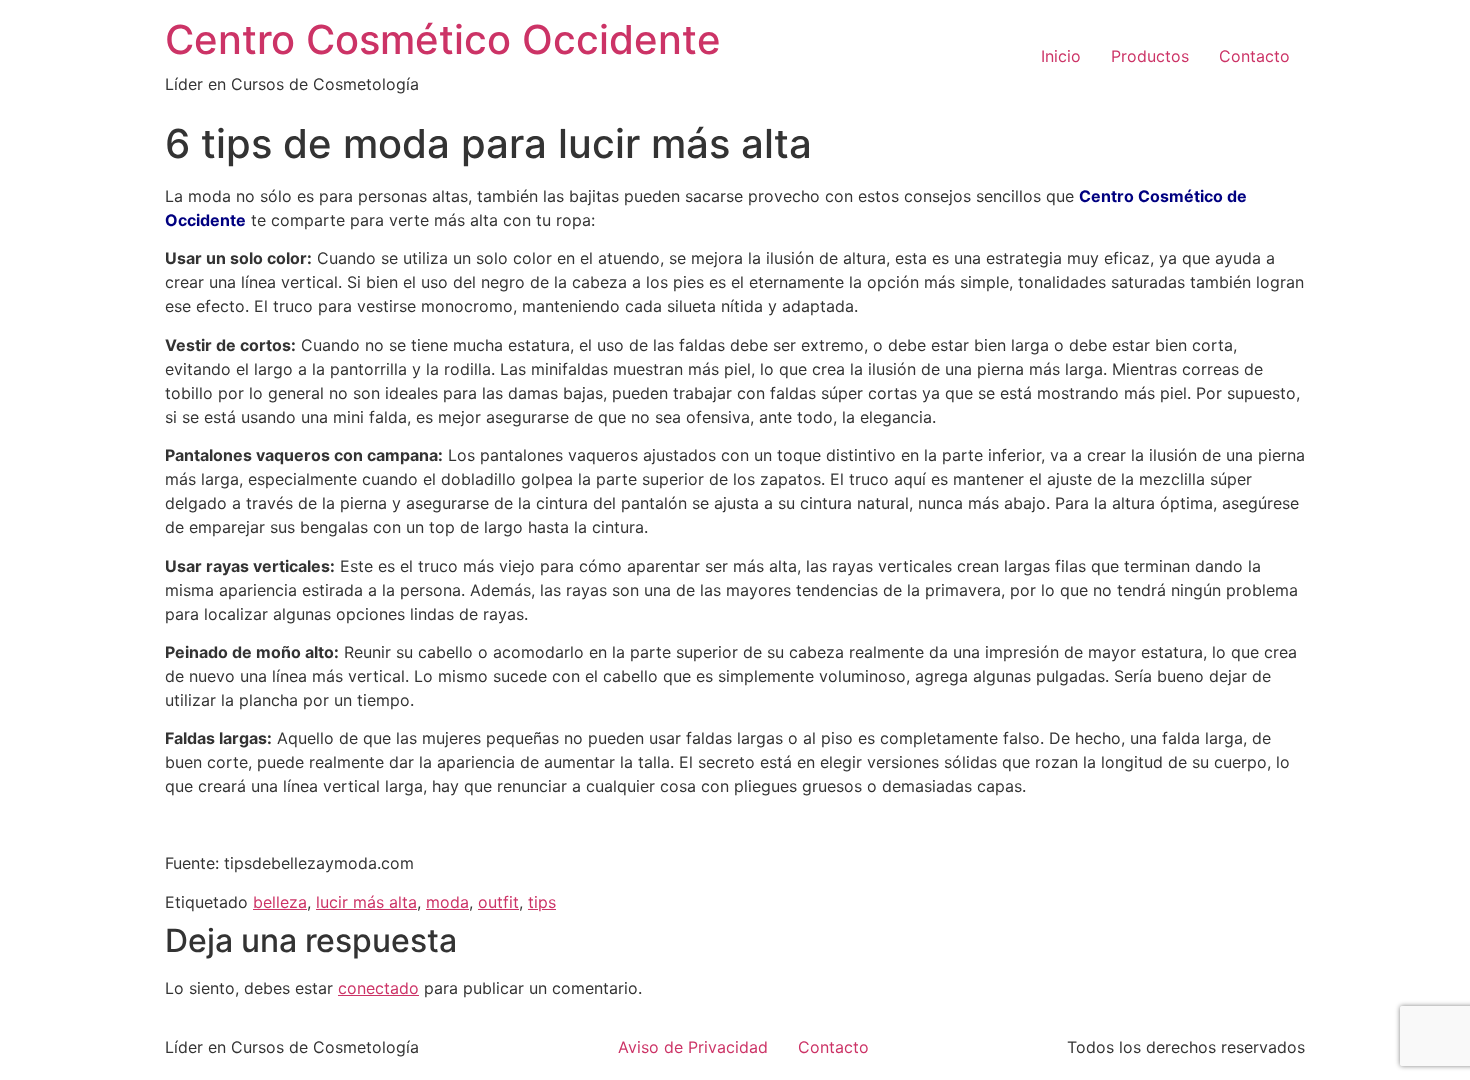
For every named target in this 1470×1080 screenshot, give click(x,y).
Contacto (1254, 56)
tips (542, 902)
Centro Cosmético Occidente (443, 39)
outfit (498, 902)
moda (447, 902)
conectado (378, 988)
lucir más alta (366, 902)
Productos (1150, 56)
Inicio (1061, 56)
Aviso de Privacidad (693, 1047)
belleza (280, 902)
